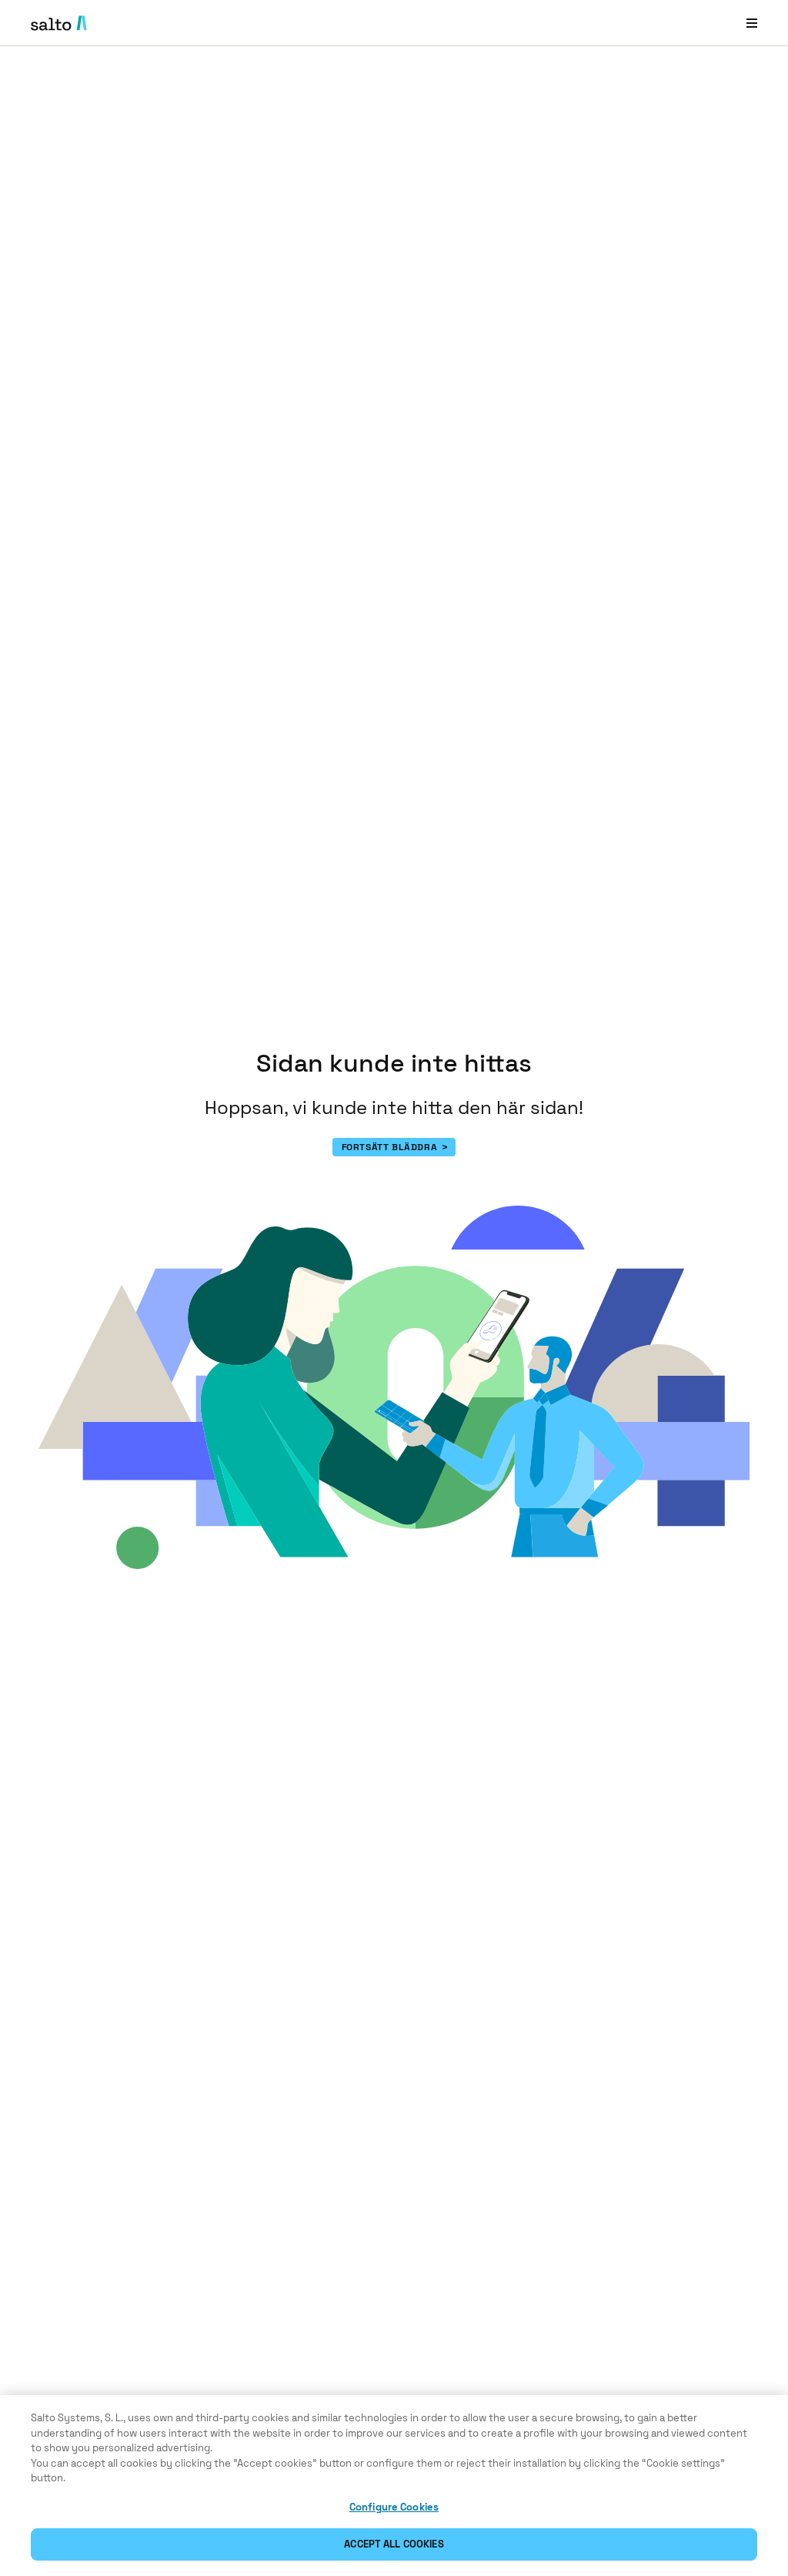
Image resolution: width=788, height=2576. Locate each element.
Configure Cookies (394, 2507)
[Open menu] (752, 23)
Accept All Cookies (394, 2544)
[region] (394, 2486)
